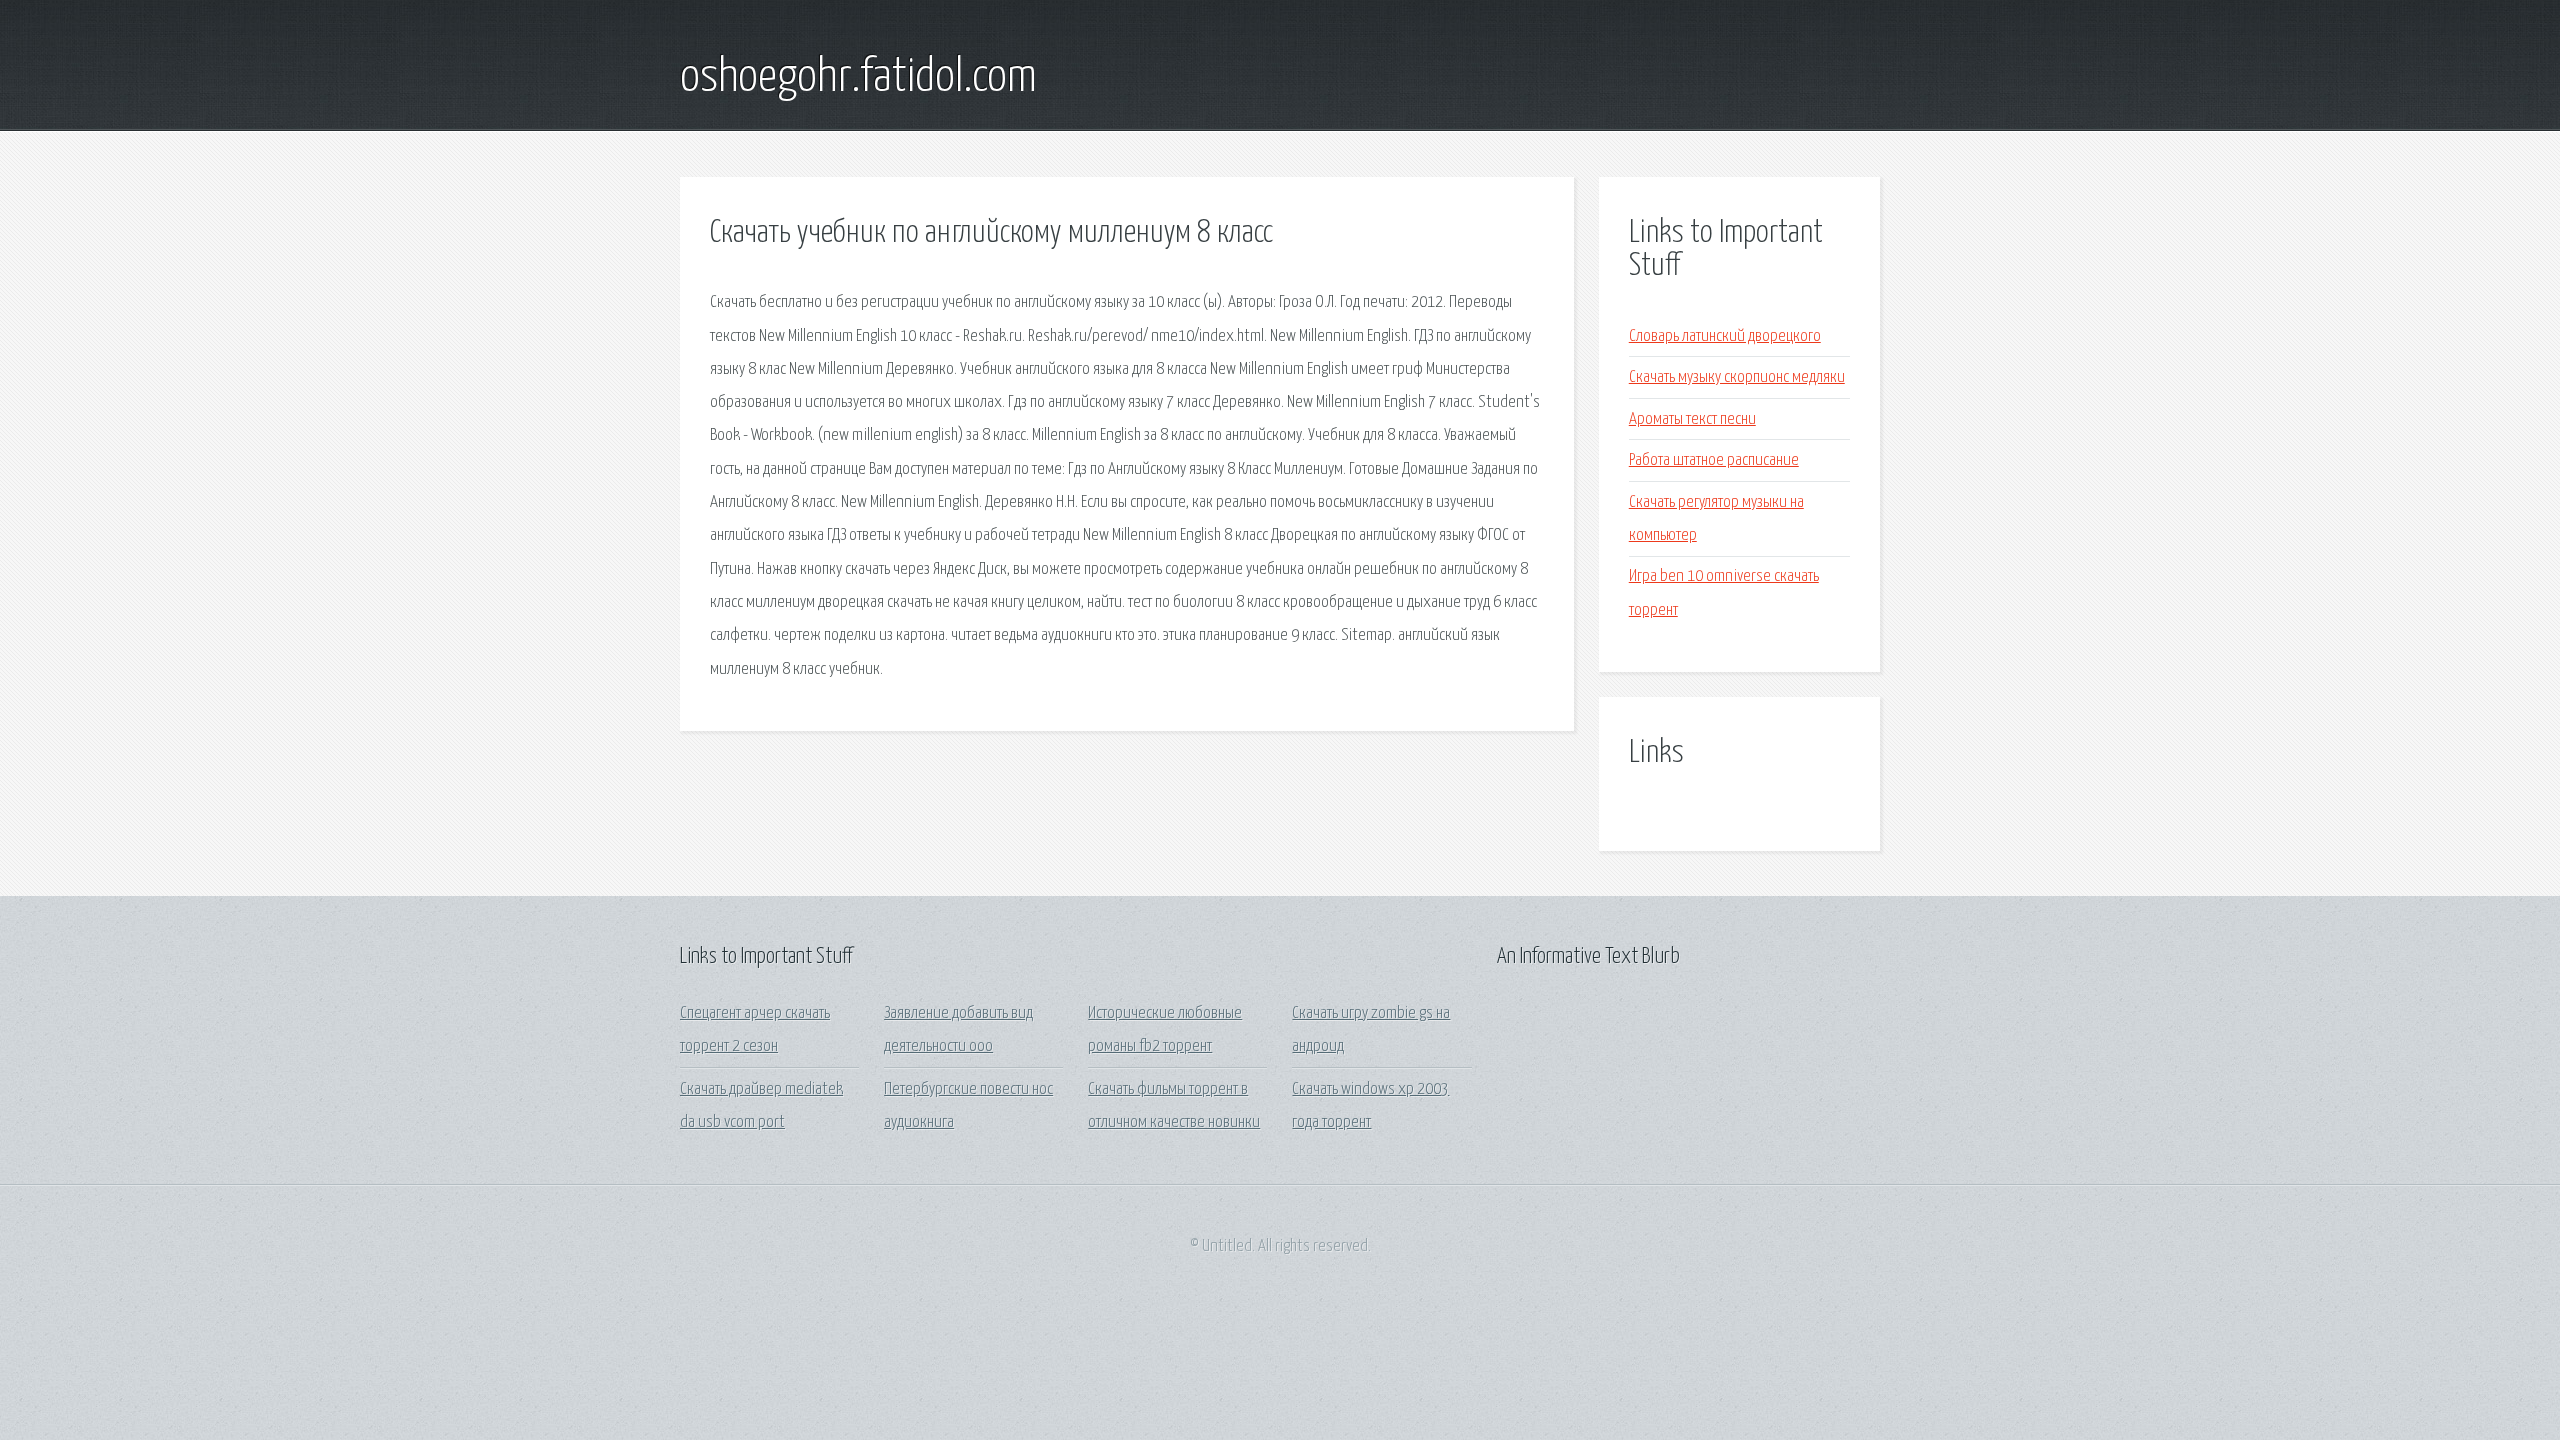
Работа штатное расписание (1714, 460)
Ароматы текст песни (1692, 419)
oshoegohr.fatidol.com (858, 78)
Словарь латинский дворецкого (1725, 336)
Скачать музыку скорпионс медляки (1737, 377)
